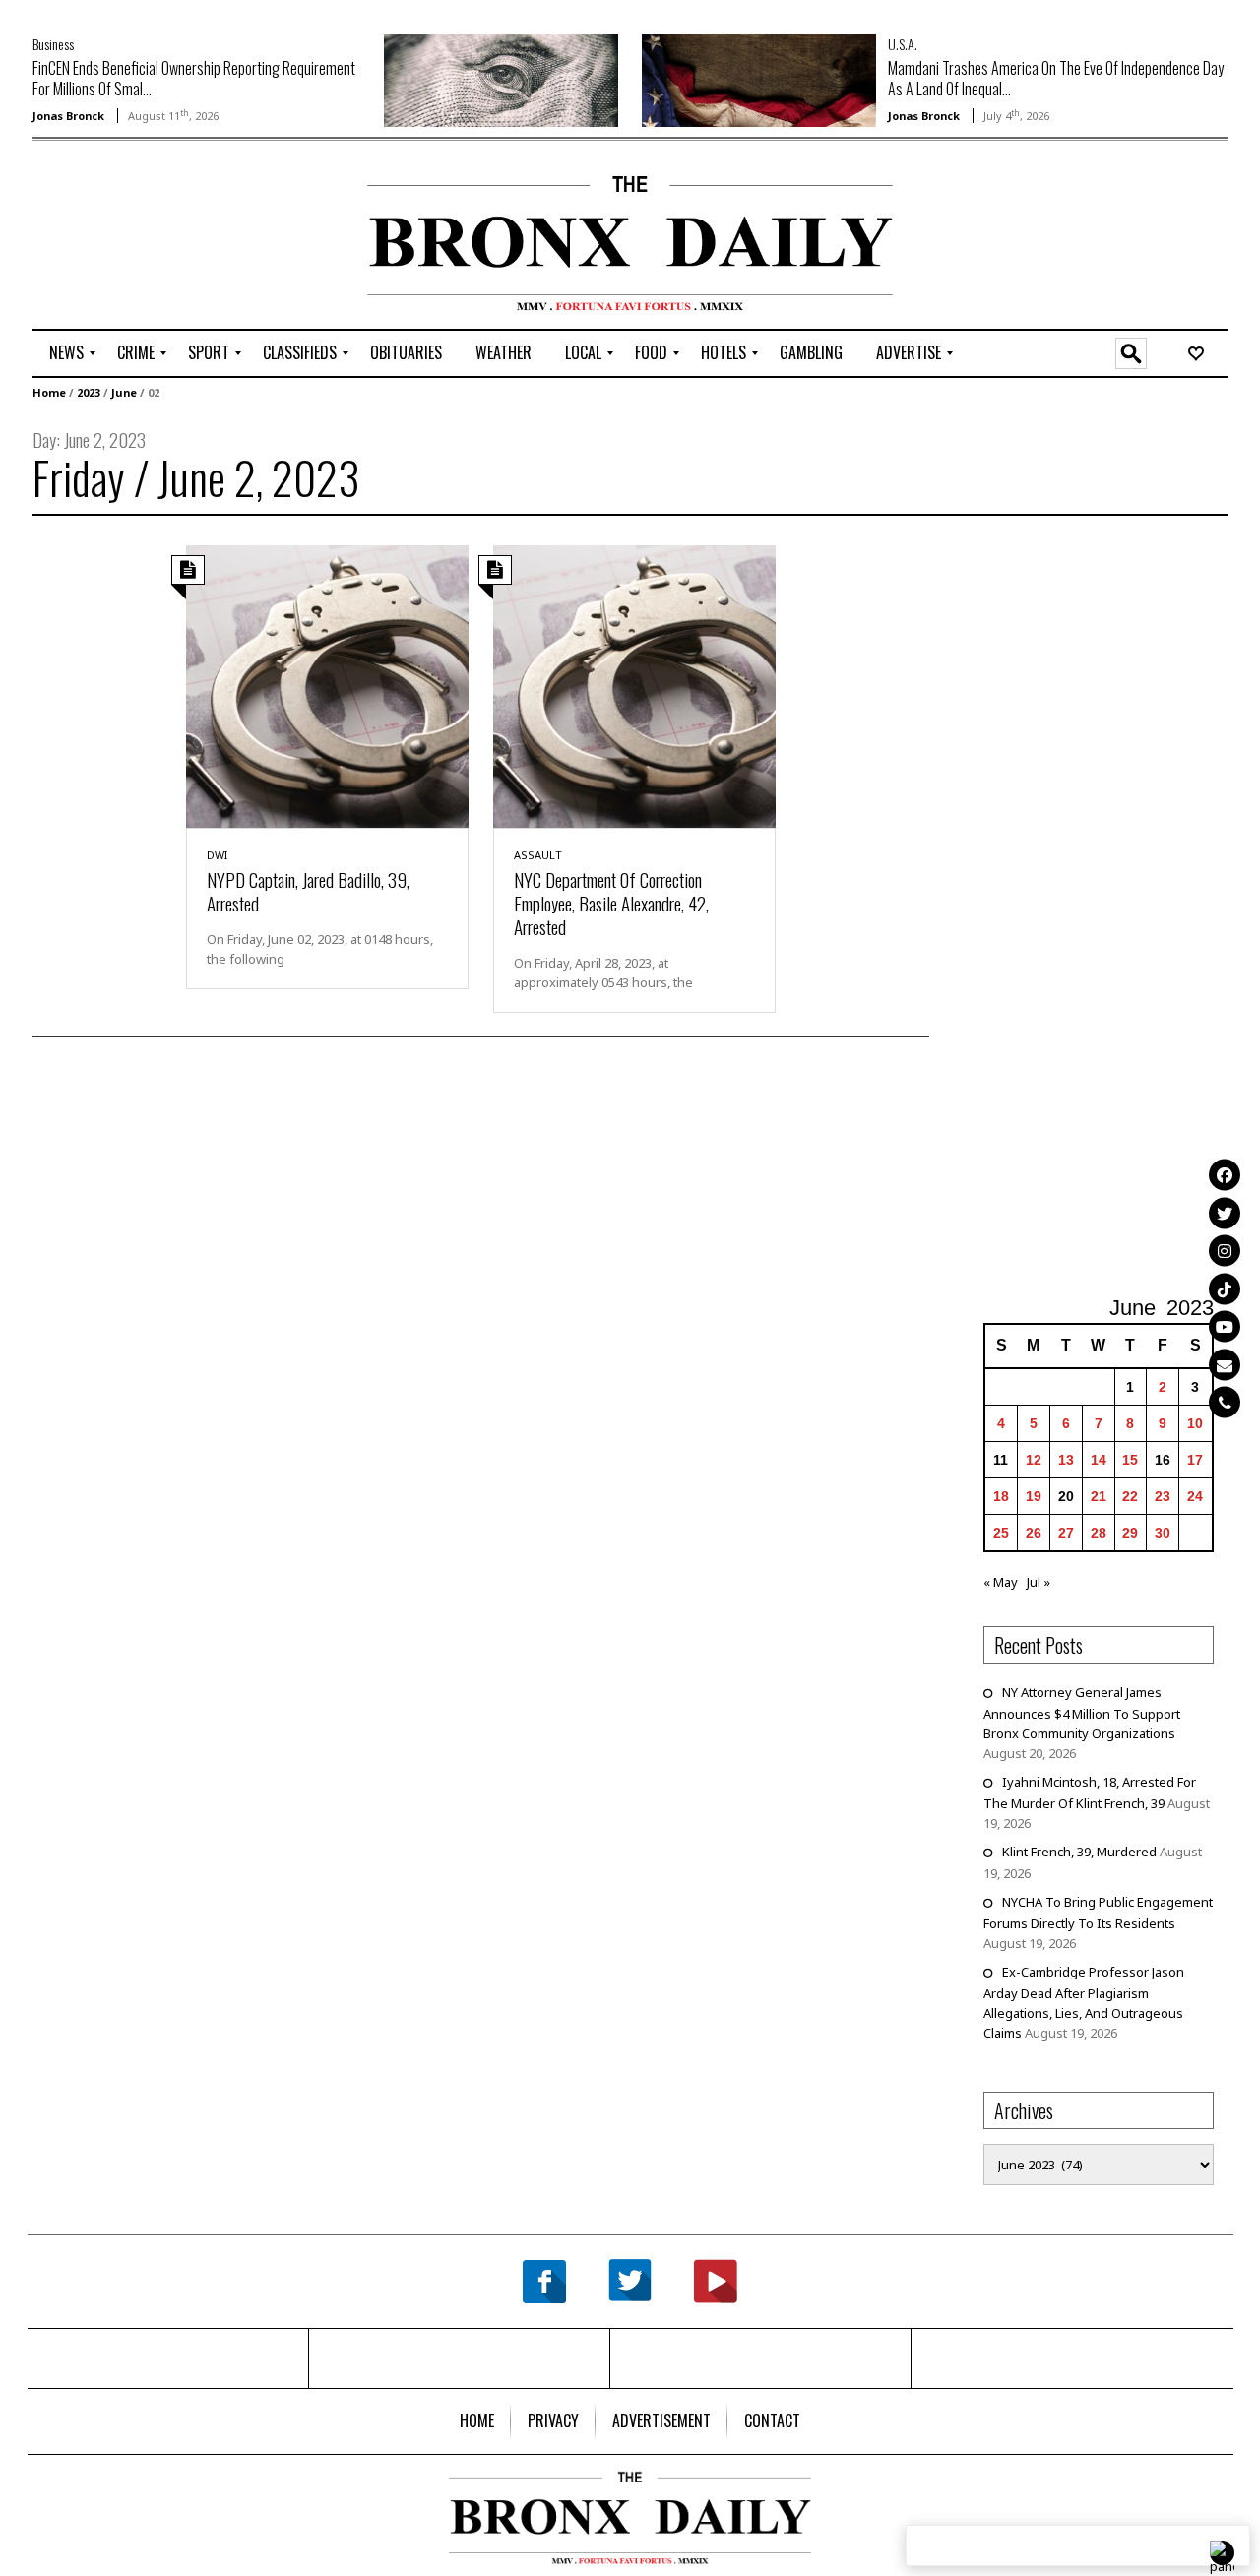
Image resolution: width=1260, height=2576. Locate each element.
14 (1099, 1460)
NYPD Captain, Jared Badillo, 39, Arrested (308, 891)
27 (1066, 1533)
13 (1066, 1460)
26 (1034, 1533)
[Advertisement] (148, 237)
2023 (89, 392)
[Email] (1225, 1364)
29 (1130, 1533)
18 (1001, 1496)
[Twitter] (1225, 1213)
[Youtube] (1225, 1326)
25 (1001, 1533)
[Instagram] (1225, 1250)
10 (1195, 1423)
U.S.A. (903, 44)
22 (1130, 1496)
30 (1163, 1533)
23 (1163, 1496)
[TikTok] (1225, 1288)
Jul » (1039, 1582)
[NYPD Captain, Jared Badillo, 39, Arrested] (327, 685)
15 (1130, 1460)
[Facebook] (1225, 1174)
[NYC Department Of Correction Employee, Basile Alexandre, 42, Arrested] (634, 685)
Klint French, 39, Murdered (1079, 1852)
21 (1099, 1496)
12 (1034, 1460)
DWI (217, 855)
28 (1099, 1533)
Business (53, 44)
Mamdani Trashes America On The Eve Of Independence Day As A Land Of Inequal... (1056, 78)
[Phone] (1225, 1402)
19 (1034, 1496)
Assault (538, 855)
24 (1195, 1496)
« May (1001, 1582)
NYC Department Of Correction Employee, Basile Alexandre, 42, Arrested (611, 903)
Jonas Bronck (68, 116)
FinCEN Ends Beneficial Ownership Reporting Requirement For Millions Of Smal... (194, 78)
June (124, 392)
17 (1195, 1460)
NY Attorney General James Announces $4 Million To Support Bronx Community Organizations (1082, 1713)
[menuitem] (66, 353)
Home (49, 392)
